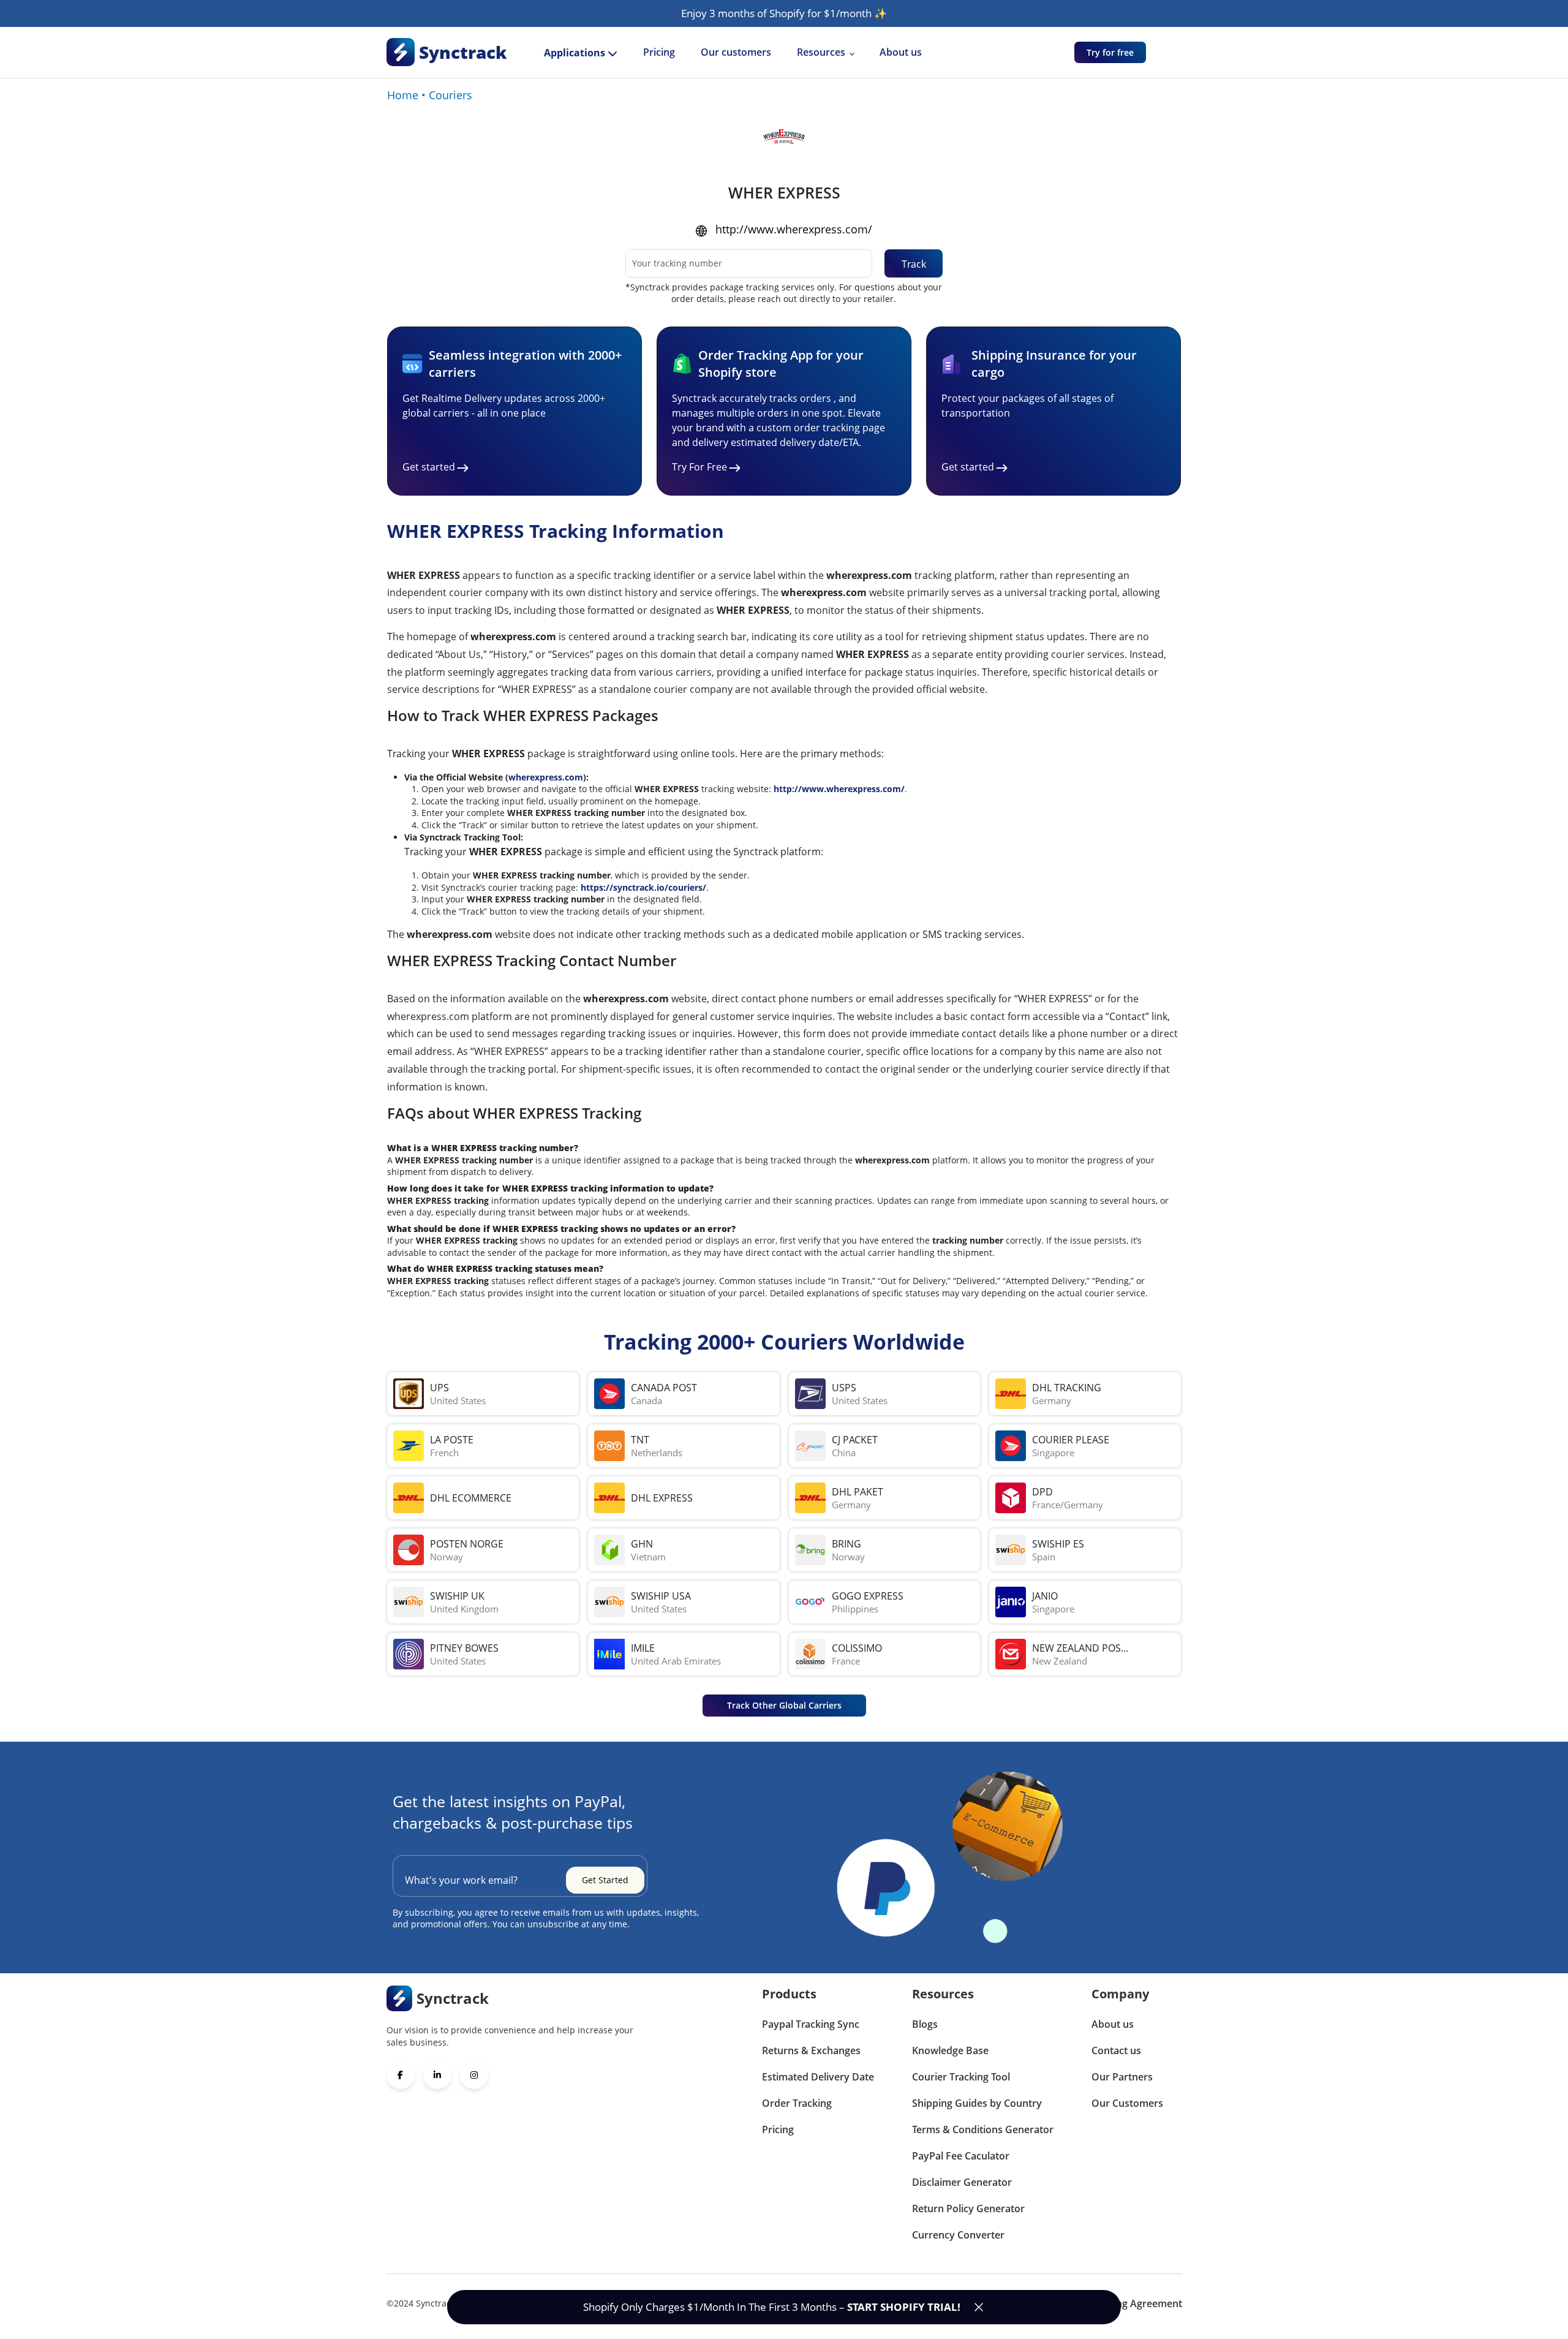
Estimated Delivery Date (818, 2077)
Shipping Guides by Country (977, 2103)
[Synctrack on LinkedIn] (437, 2075)
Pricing (659, 52)
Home (403, 95)
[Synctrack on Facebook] (401, 2075)
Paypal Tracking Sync (811, 2024)
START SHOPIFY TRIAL (902, 2307)
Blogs (925, 2024)
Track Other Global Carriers (784, 1705)
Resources (821, 52)
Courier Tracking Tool (961, 2077)
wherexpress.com (546, 777)
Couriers (450, 95)
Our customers (736, 52)
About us (901, 52)
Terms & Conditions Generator (983, 2129)
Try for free (1110, 52)
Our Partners (1122, 2077)
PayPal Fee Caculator (961, 2156)
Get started (429, 467)
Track (914, 264)
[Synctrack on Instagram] (474, 2075)
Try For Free (699, 467)
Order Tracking (797, 2103)
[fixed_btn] (979, 2307)
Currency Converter (958, 2235)
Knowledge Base (950, 2050)
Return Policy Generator (968, 2209)
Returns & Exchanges (811, 2050)
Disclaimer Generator (962, 2182)
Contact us (1116, 2050)
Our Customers (1127, 2103)
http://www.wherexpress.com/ (794, 229)
